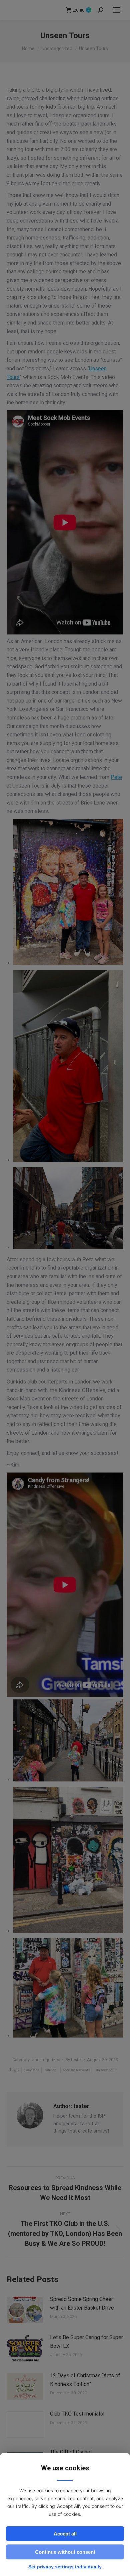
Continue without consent (65, 2552)
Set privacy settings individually (65, 2567)
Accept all (65, 2534)
